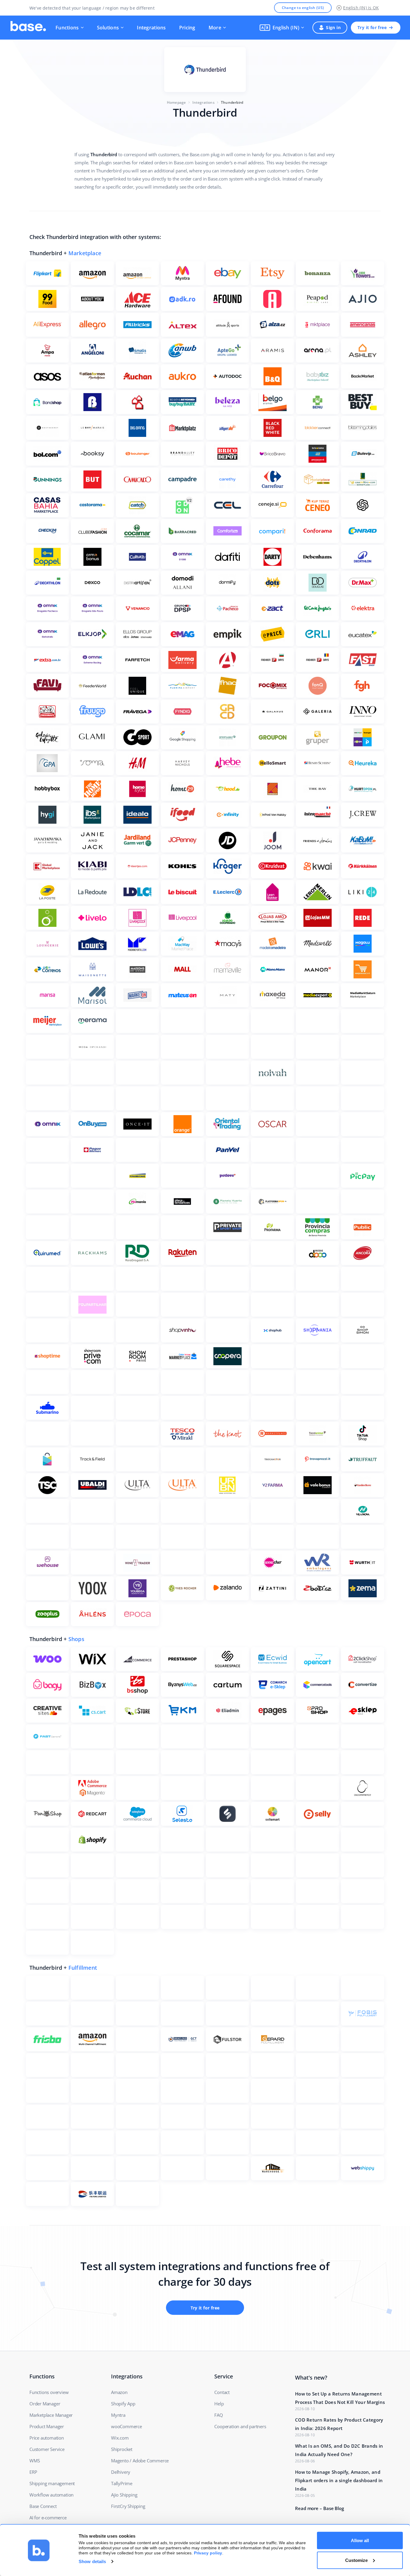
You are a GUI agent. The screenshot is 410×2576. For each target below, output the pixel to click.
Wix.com (120, 2438)
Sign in (333, 27)
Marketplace (85, 253)
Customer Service (47, 2449)
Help (219, 2404)
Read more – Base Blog (320, 2508)
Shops (76, 1639)
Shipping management (52, 2483)
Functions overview (49, 2392)
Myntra (118, 2415)
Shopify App (123, 2404)
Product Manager (47, 2426)
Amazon (119, 2392)
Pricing (187, 28)
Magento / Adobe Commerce (140, 2461)
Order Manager (45, 2404)
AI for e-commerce (48, 2518)
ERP (33, 2472)
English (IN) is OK (361, 8)
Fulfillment (83, 1968)
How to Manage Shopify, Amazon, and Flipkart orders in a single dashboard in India (339, 2480)
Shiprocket (122, 2449)
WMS (35, 2461)
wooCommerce (127, 2426)
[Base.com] (28, 28)
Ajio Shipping (124, 2495)
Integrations (151, 28)
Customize (356, 2560)
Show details (92, 2561)
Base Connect (43, 2506)
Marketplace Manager (51, 2415)
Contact (222, 2392)
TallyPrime (122, 2483)
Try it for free (372, 27)
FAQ (219, 2415)
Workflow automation (51, 2495)
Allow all (360, 2540)
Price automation (47, 2438)
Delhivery (121, 2472)
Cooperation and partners (240, 2426)
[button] (282, 28)
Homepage (176, 102)
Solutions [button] (108, 28)
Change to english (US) (303, 8)
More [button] (215, 28)
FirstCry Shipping (128, 2506)
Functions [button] (67, 28)
